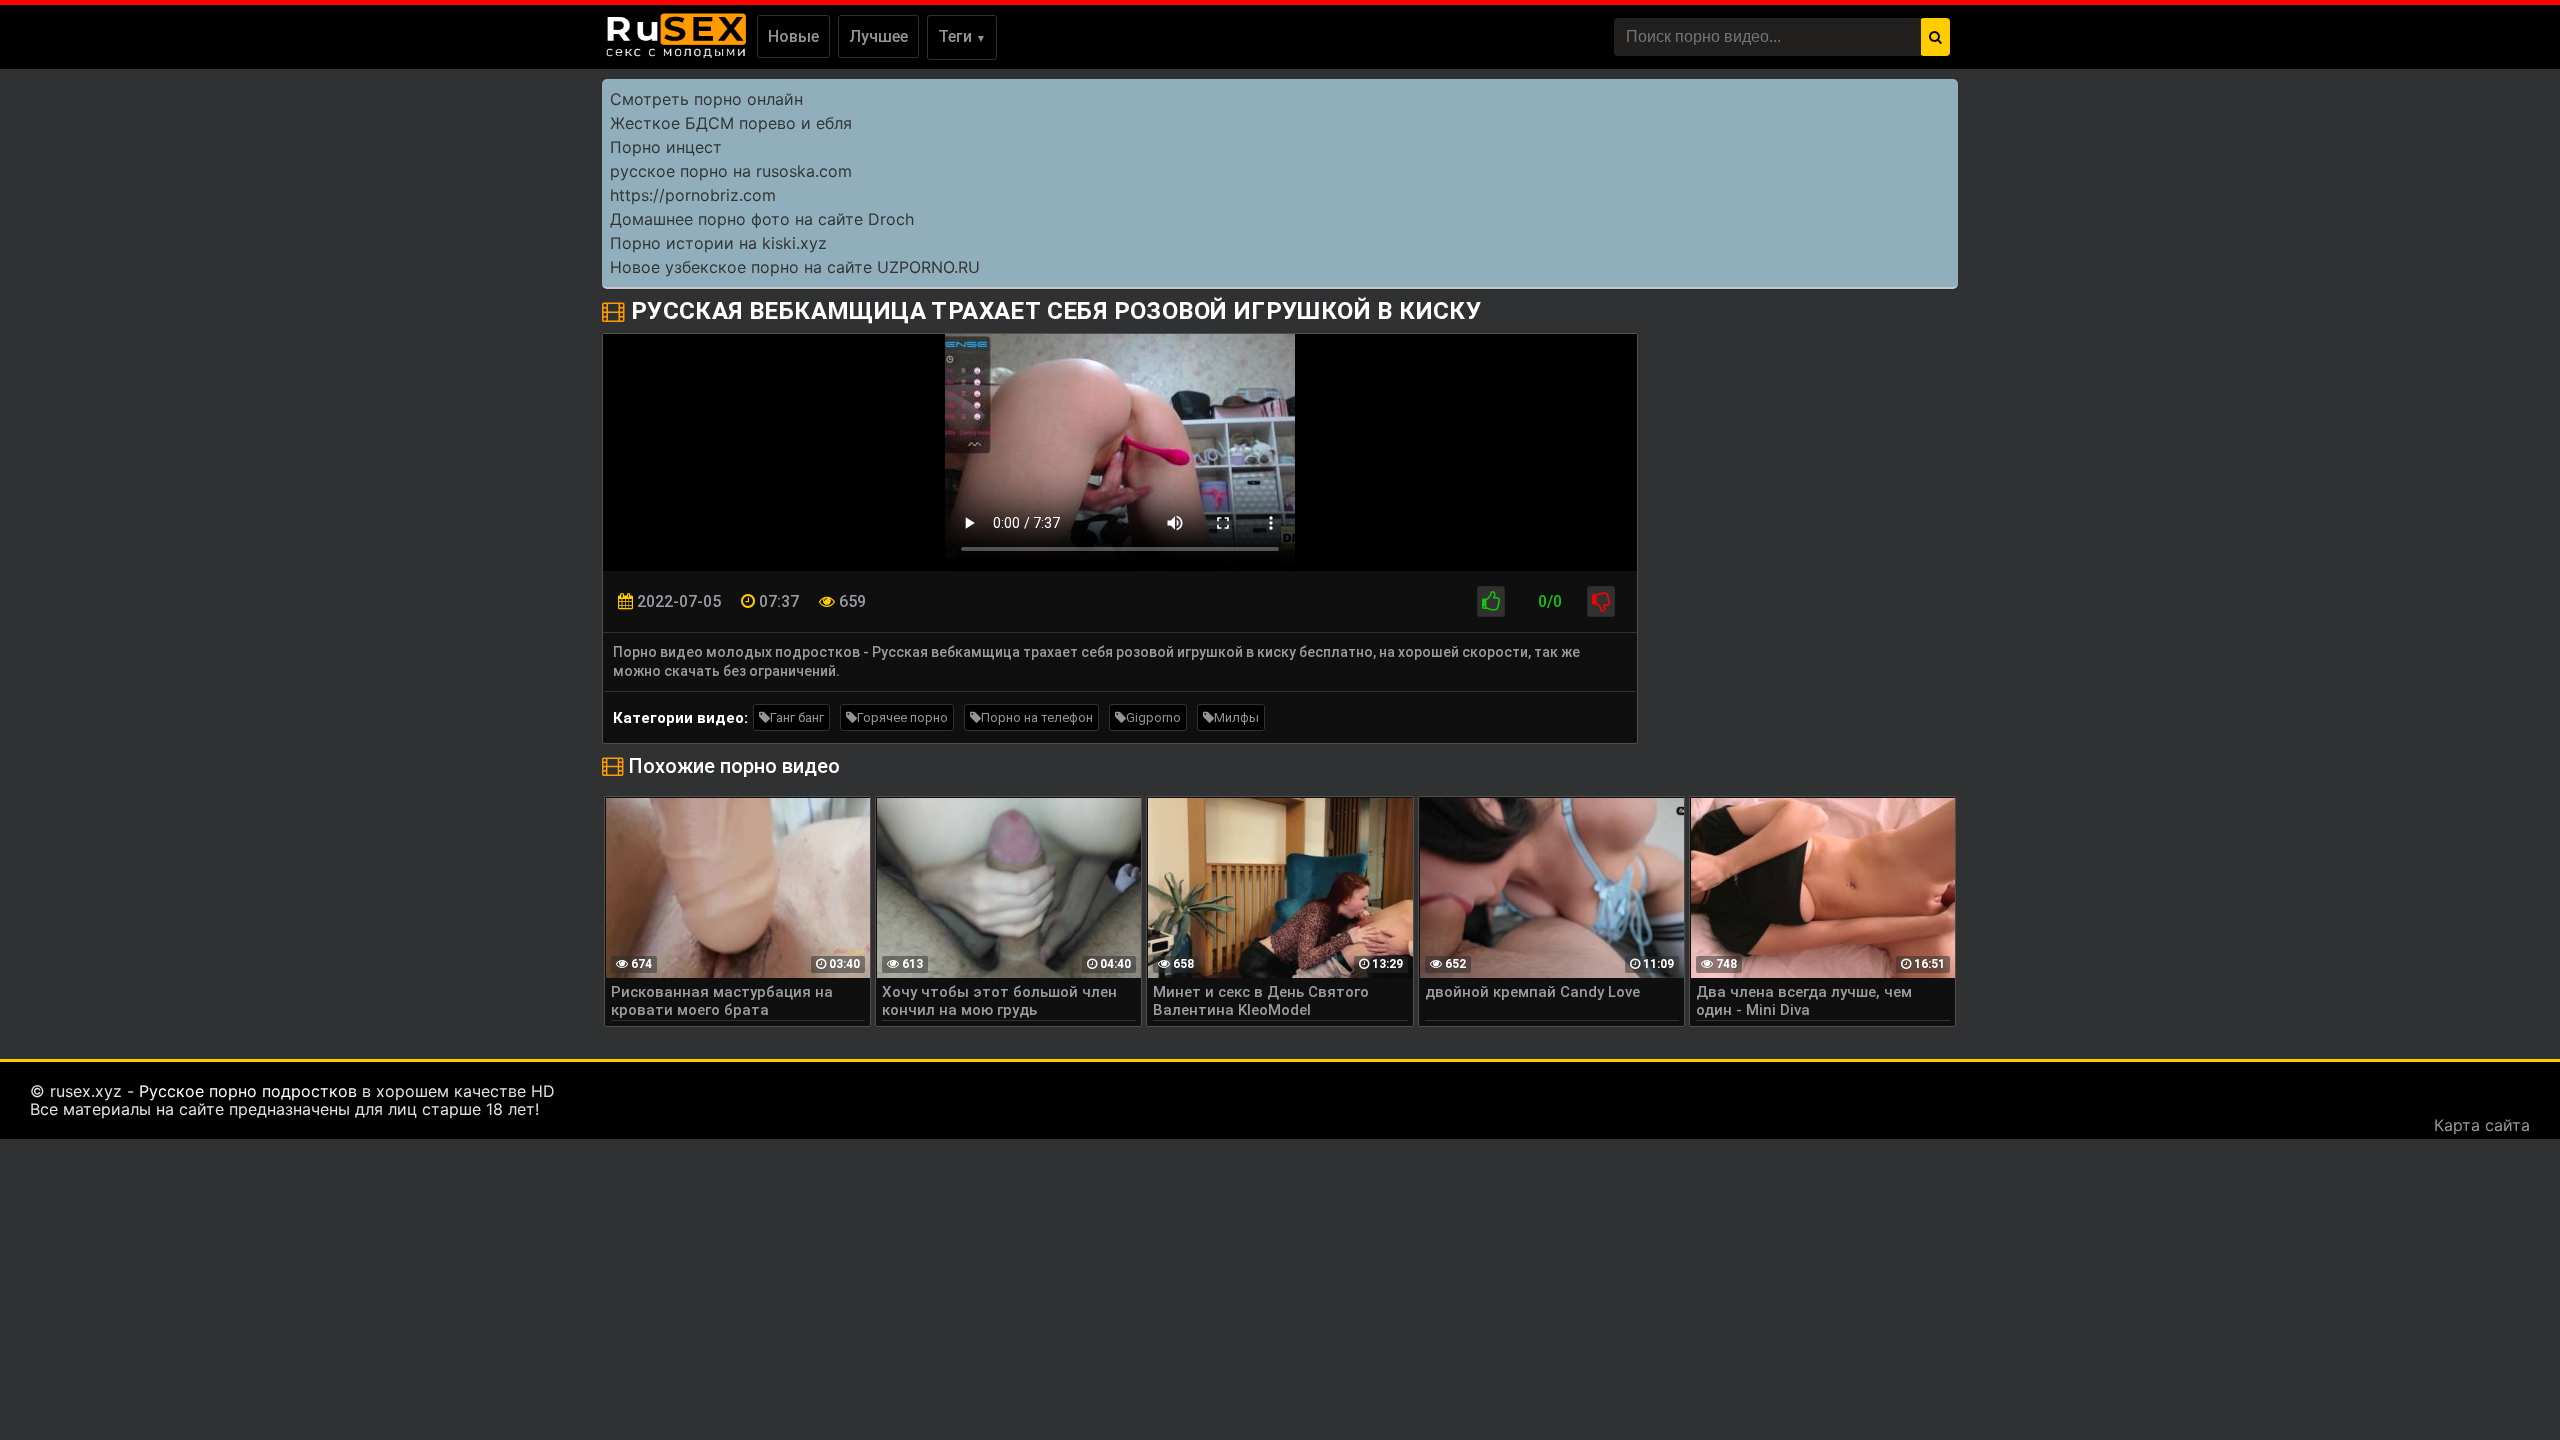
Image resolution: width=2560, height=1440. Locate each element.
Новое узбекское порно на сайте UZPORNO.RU (795, 267)
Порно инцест (666, 147)
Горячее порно (902, 717)
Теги (962, 36)
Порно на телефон (1037, 717)
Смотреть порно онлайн (706, 99)
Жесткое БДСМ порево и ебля (731, 123)
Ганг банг (797, 717)
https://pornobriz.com (693, 195)
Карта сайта (2482, 1125)
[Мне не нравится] (1601, 601)
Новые (793, 36)
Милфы (1236, 717)
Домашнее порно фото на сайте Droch (762, 219)
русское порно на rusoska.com (731, 171)
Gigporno (1153, 717)
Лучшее (878, 36)
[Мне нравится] (1491, 601)
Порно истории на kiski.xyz (718, 243)
